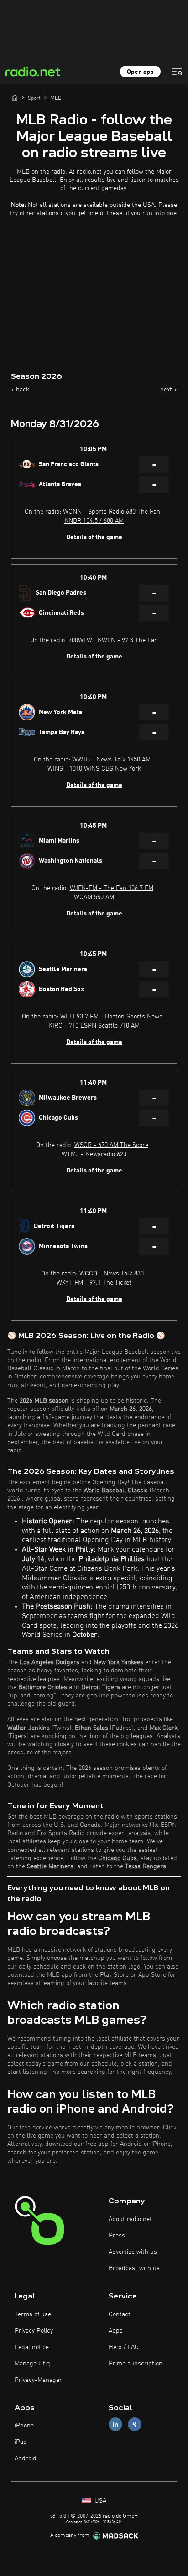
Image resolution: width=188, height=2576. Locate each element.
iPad (21, 2442)
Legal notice (32, 2347)
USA (99, 2501)
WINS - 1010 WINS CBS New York (94, 769)
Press (117, 2236)
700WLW (80, 640)
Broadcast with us (134, 2268)
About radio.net (130, 2219)
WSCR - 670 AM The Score (111, 1145)
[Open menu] (177, 72)
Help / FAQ (124, 2347)
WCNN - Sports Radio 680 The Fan (112, 512)
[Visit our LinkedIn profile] (115, 2424)
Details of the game (94, 537)
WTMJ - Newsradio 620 (94, 1154)
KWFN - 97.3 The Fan (128, 640)
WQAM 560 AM (94, 897)
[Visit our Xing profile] (135, 2424)
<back (20, 390)
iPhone (24, 2426)
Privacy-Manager (38, 2380)
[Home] (15, 98)
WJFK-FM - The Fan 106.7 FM (112, 888)
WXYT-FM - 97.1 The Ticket (94, 1283)
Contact (120, 2314)
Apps (116, 2331)
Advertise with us (133, 2252)
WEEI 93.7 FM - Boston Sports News (111, 1017)
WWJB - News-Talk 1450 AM (111, 760)
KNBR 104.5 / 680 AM (94, 521)
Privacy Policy (34, 2331)
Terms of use (33, 2314)
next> (169, 390)
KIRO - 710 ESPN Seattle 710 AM (94, 1026)
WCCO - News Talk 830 (112, 1274)
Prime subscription (136, 2364)
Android (26, 2458)
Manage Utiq (32, 2364)
